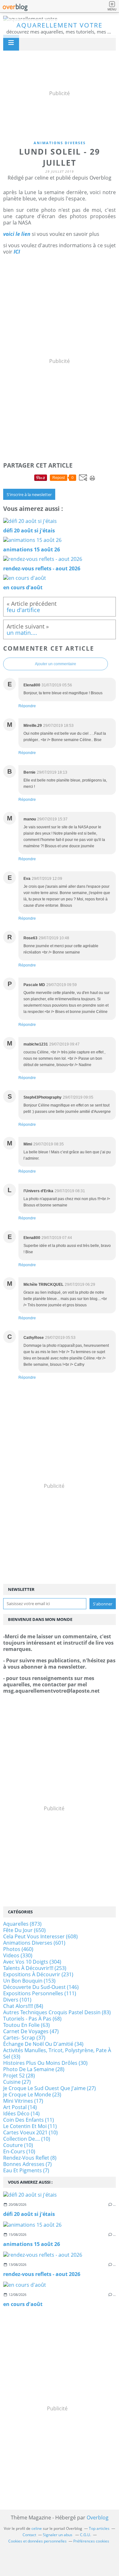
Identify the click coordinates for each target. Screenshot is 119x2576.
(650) (24, 1930)
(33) (57, 2053)
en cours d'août (23, 2304)
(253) (35, 1968)
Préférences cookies (91, 2541)
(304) (32, 1962)
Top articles (99, 2528)
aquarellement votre (60, 25)
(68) (32, 2019)
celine (37, 2528)
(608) (40, 1936)
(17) (23, 2101)
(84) (23, 2006)
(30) (45, 2063)
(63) (26, 2025)
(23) (32, 2095)
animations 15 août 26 (32, 2244)
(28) (34, 2069)
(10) (30, 2132)
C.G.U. (86, 2535)
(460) (18, 1949)
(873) (22, 1924)
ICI (17, 252)
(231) (38, 1974)
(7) (27, 2164)
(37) (24, 2038)
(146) (41, 1987)
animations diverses (60, 143)
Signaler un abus (58, 2535)
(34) (43, 2044)
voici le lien (17, 234)
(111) (40, 1993)
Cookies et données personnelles (37, 2541)
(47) (31, 2031)
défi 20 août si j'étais (29, 2214)
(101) (17, 2000)
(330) (18, 1955)
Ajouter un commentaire (56, 664)
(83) (57, 2012)
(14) (20, 2107)
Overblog (98, 2518)
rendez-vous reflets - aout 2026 (42, 2274)
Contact (29, 2535)
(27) (17, 2082)
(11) (29, 2120)
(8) (30, 2158)
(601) (34, 1943)
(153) (29, 1981)
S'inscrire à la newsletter (29, 494)
